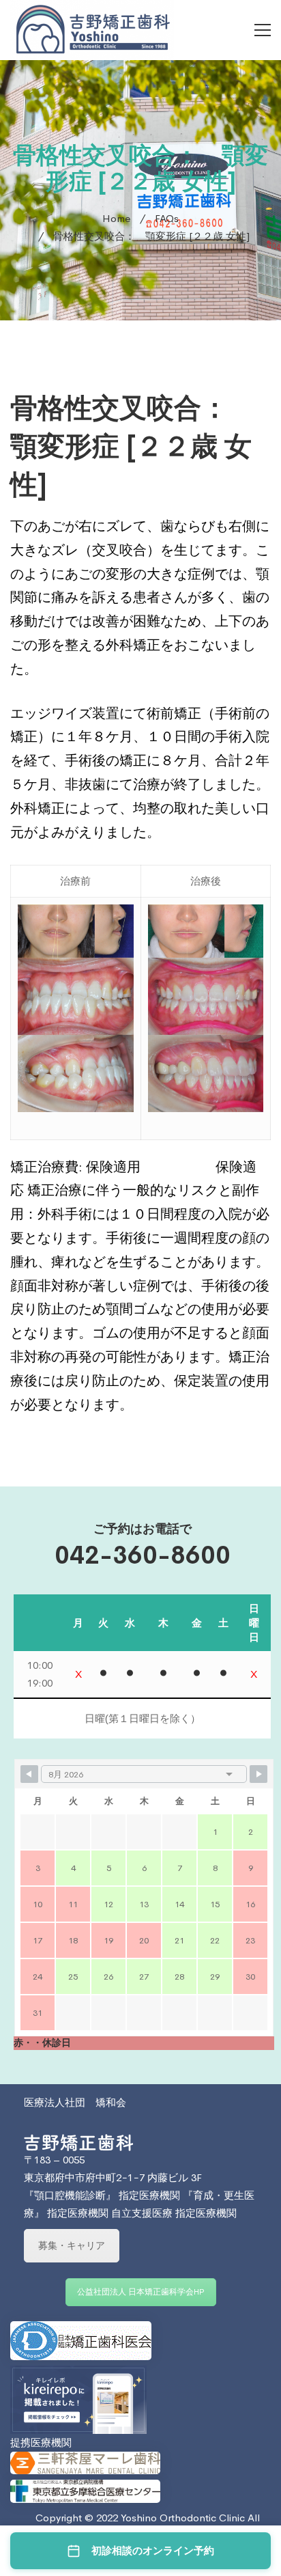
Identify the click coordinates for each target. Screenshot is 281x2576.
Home (116, 218)
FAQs (167, 218)
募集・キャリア (72, 2245)
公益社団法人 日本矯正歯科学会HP (141, 2292)
